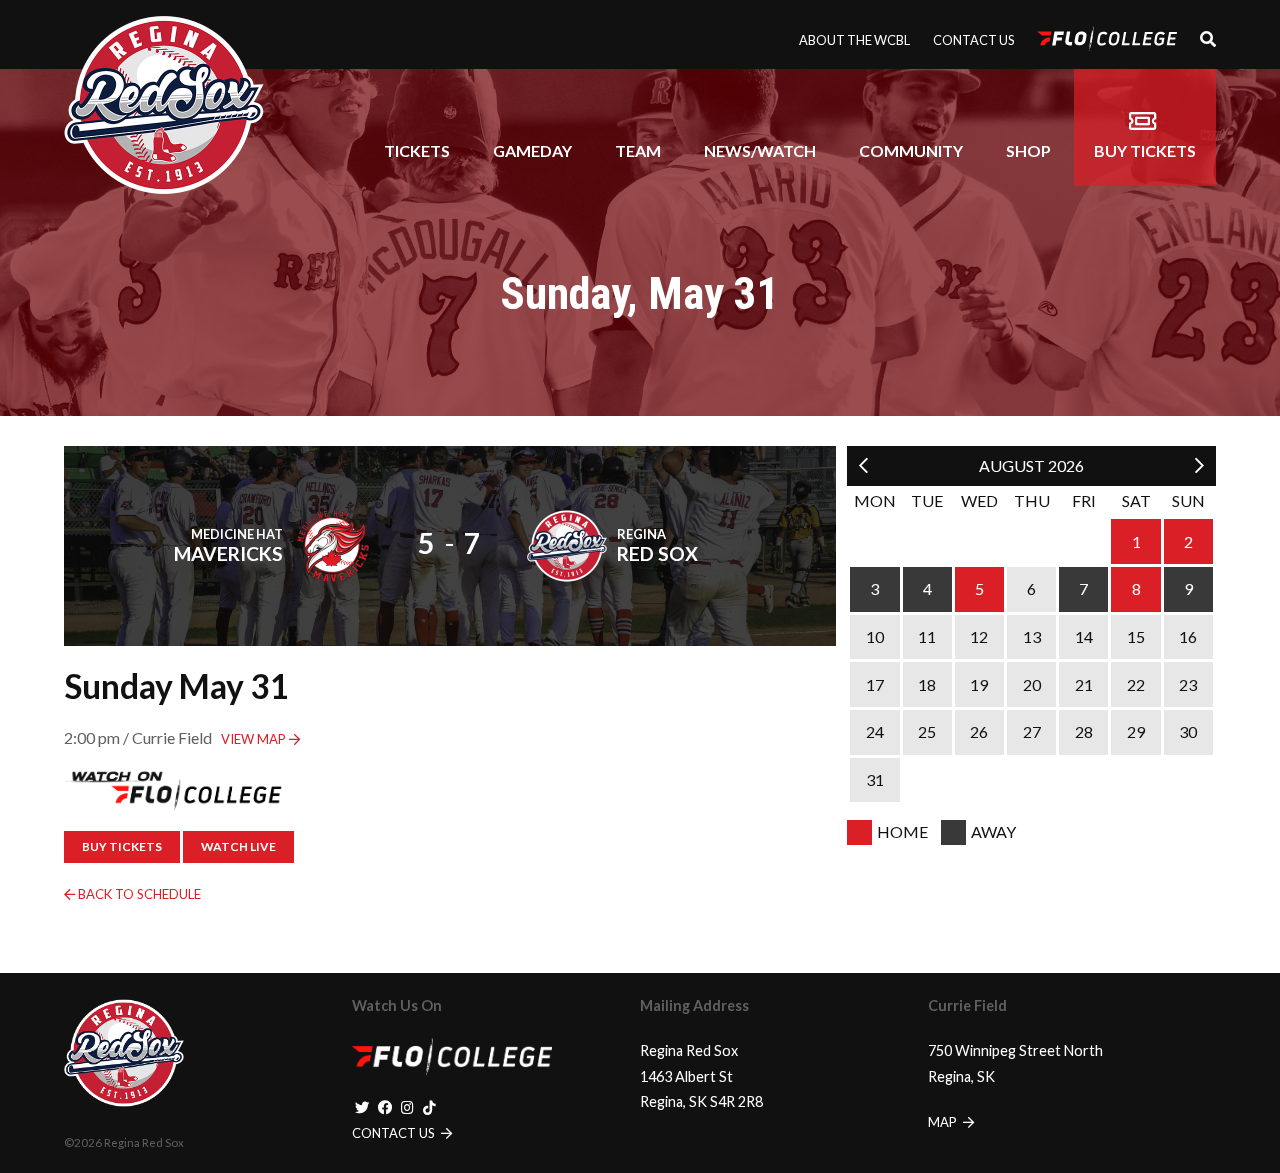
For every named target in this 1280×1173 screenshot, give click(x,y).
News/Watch (760, 150)
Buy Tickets (1145, 150)
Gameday (532, 150)
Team (638, 150)
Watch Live (238, 846)
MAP (944, 1122)
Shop (1028, 150)
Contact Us (973, 40)
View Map (255, 739)
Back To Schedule (138, 894)
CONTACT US (395, 1133)
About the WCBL (854, 40)
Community (911, 150)
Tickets (417, 150)
